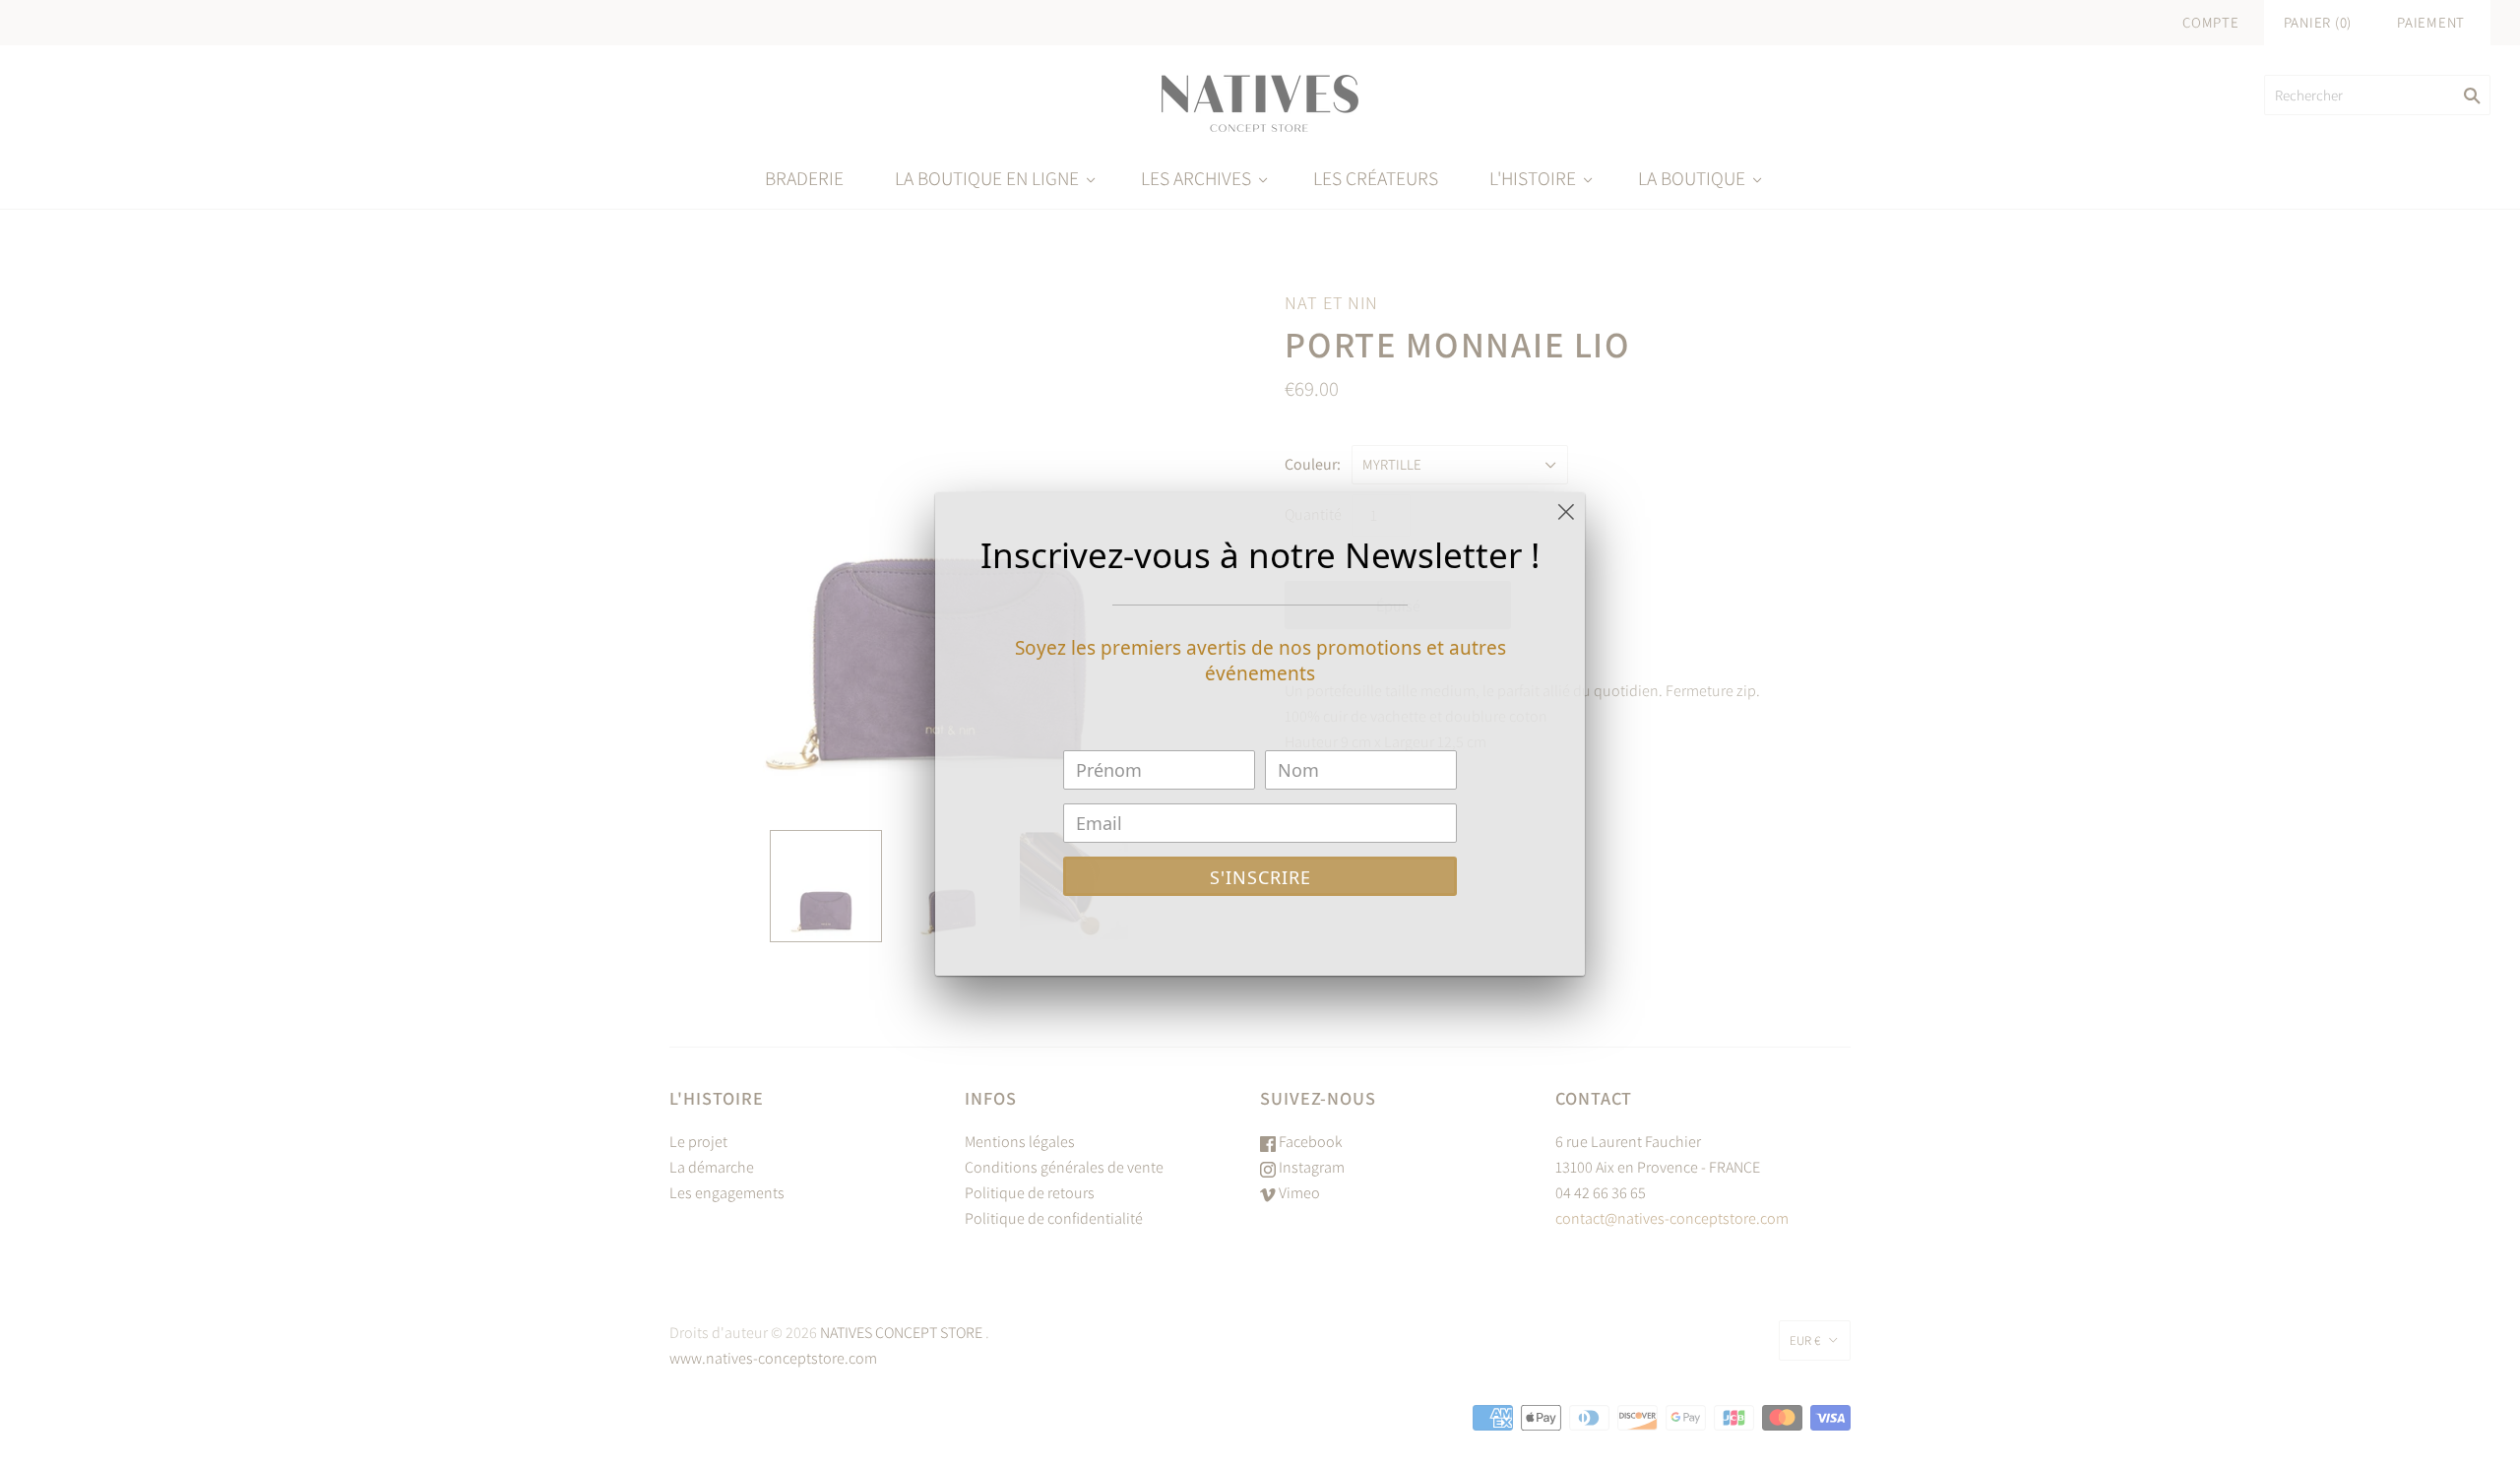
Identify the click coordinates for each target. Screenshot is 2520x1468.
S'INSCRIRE (1260, 877)
